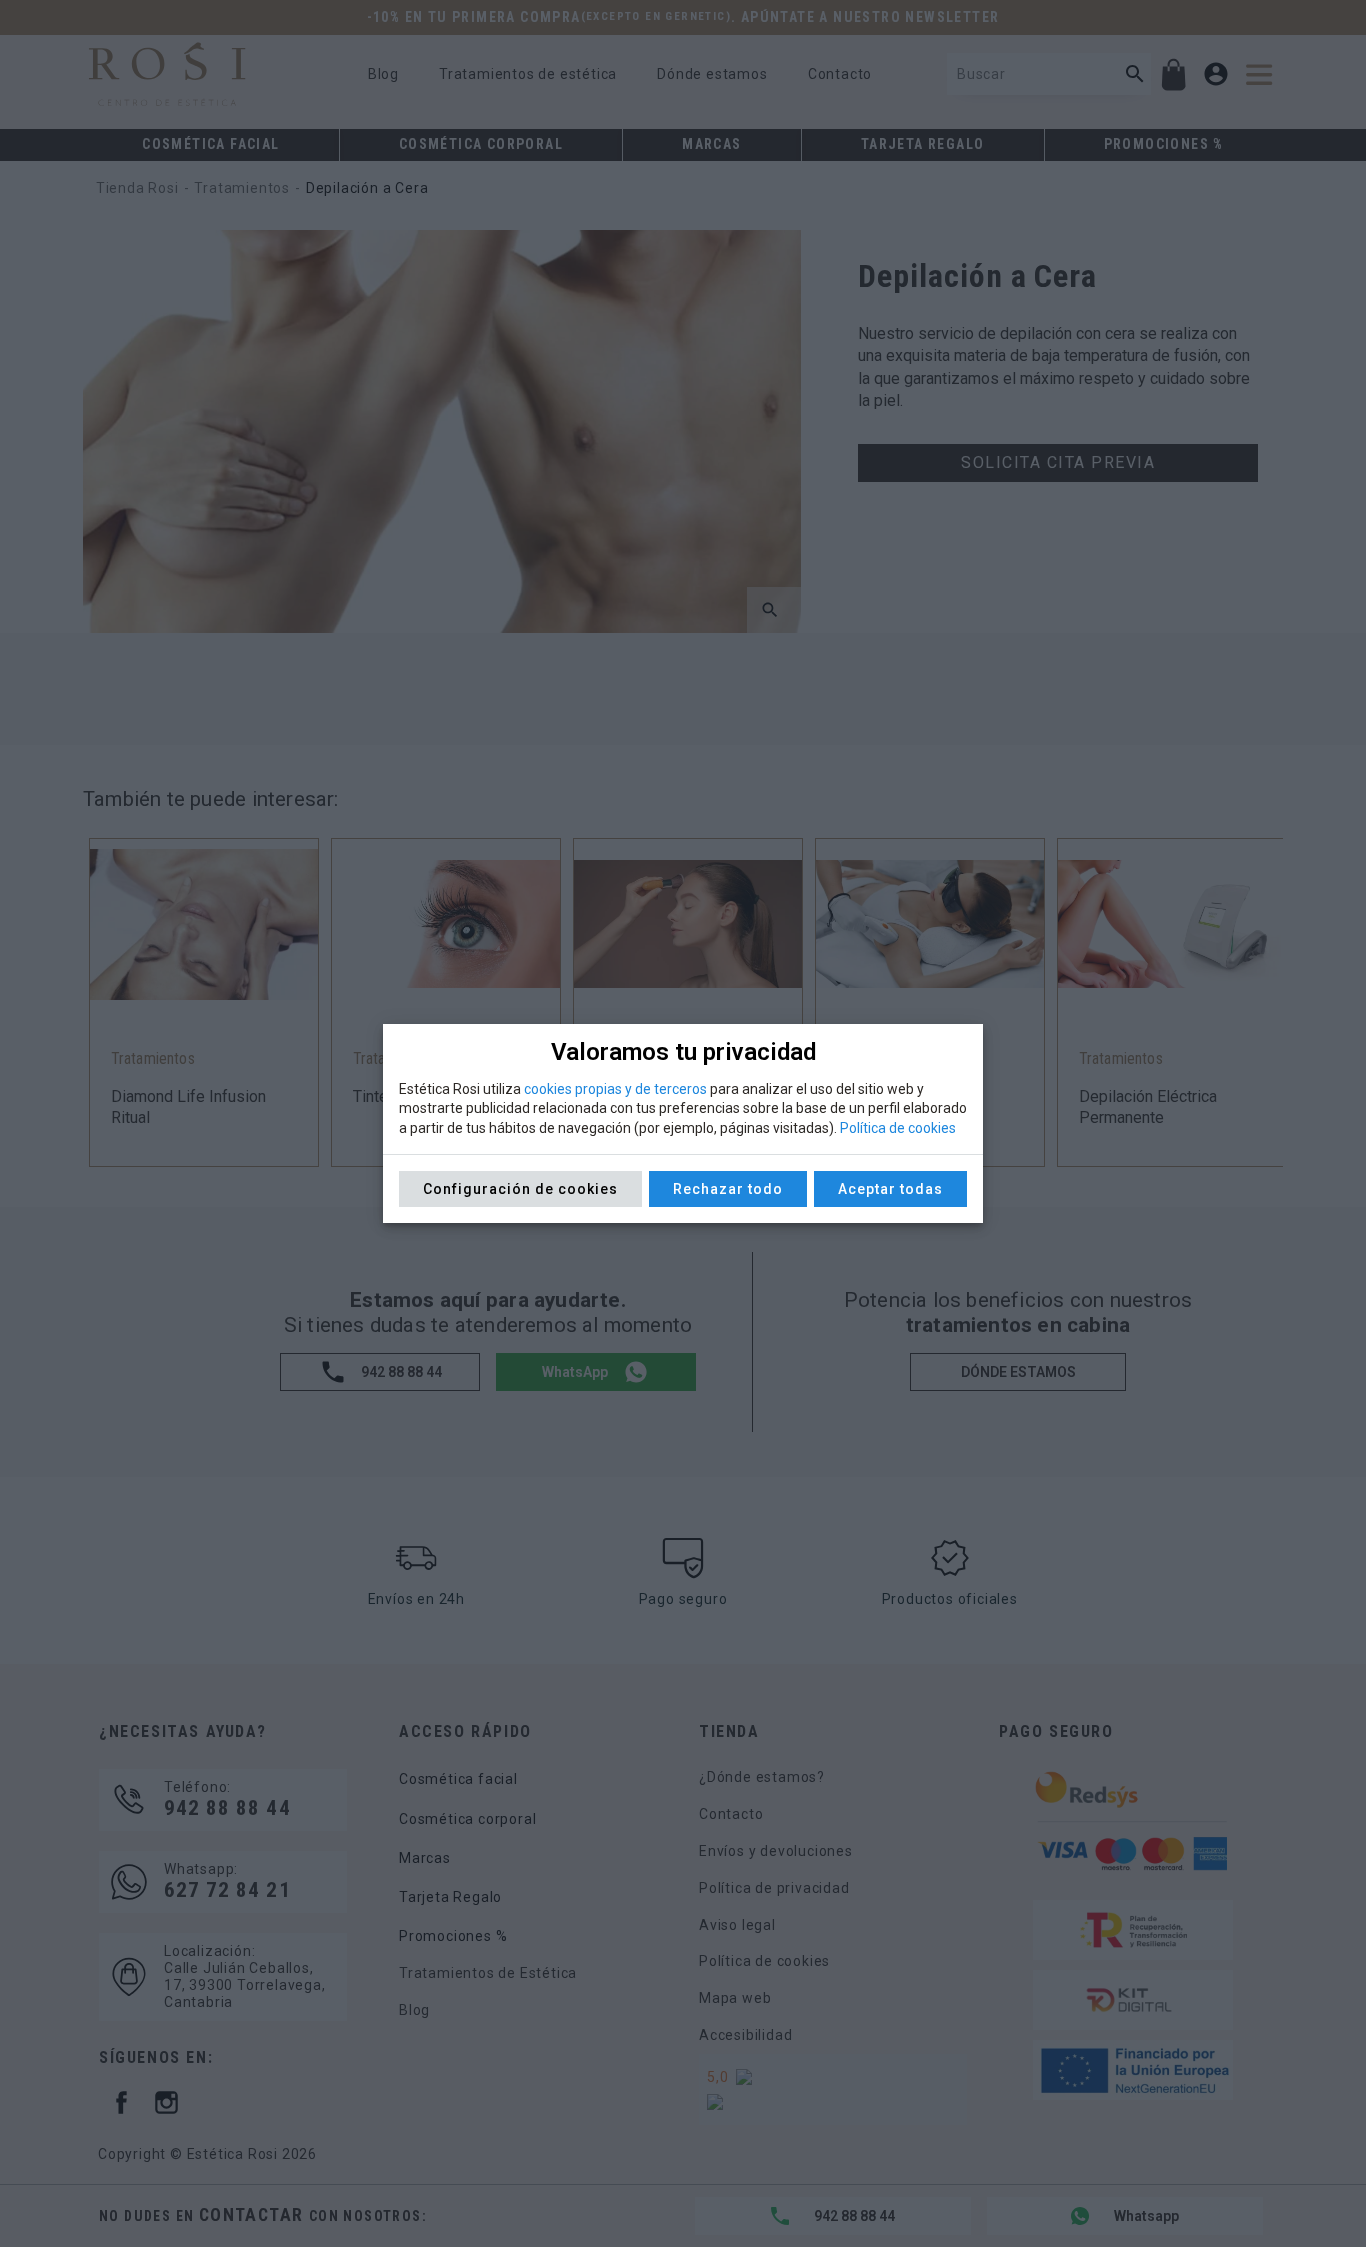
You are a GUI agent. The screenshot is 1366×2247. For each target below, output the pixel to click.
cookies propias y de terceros (615, 1089)
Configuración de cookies (520, 1189)
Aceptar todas (890, 1189)
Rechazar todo (728, 1189)
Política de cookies (898, 1128)
